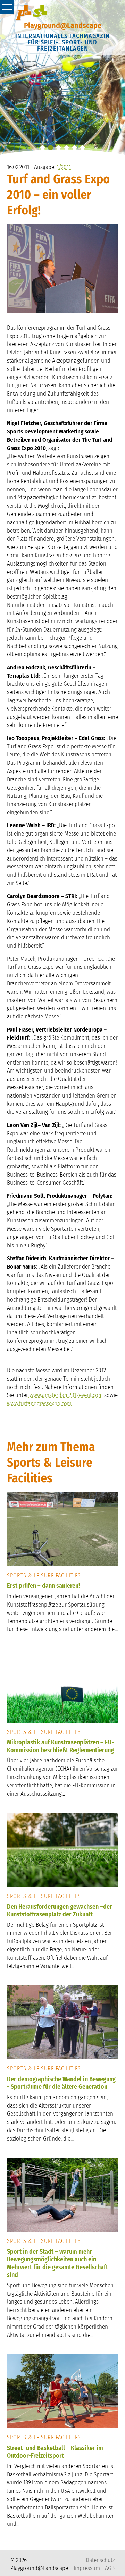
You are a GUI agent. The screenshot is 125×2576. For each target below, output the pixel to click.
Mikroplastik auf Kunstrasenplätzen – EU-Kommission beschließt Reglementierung (61, 1746)
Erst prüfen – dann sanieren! (43, 1586)
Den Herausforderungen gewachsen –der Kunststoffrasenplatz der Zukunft (60, 1911)
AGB (110, 2568)
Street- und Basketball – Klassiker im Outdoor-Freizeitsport (55, 2452)
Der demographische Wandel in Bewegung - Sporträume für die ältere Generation (61, 2083)
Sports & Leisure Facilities (44, 1575)
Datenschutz (100, 2560)
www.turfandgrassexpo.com (39, 1403)
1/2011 (64, 167)
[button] (43, 148)
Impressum (87, 2568)
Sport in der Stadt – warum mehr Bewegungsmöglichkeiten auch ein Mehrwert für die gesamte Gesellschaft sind (57, 2263)
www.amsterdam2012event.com (65, 1395)
